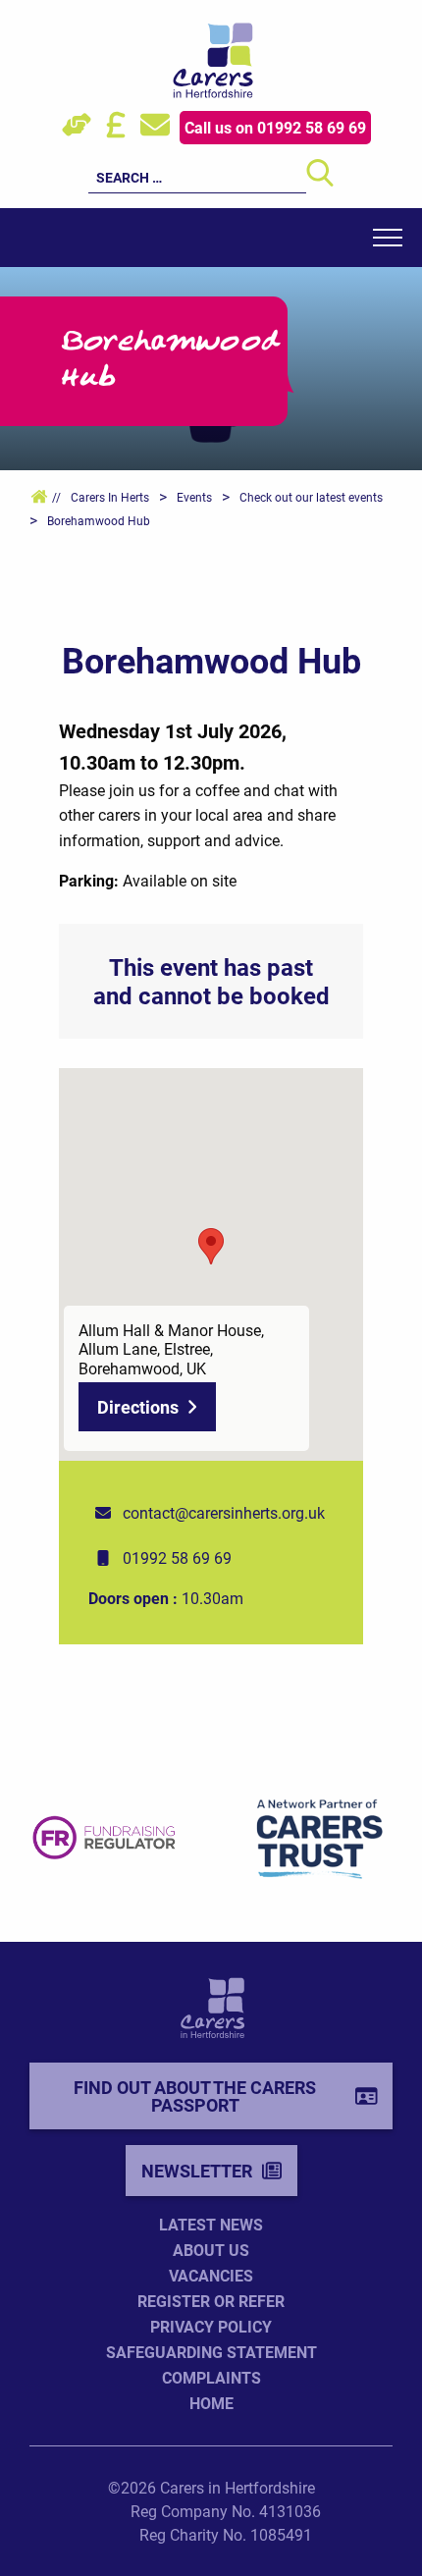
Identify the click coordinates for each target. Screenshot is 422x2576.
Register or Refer (211, 2301)
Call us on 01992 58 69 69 (275, 127)
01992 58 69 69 (177, 1557)
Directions (138, 1407)
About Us (211, 2250)
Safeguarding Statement (211, 2352)
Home (211, 2403)
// (55, 497)
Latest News (211, 2224)
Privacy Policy (211, 2326)
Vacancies (211, 2275)
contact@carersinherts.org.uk (224, 1512)
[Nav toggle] (388, 238)
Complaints (211, 2377)
